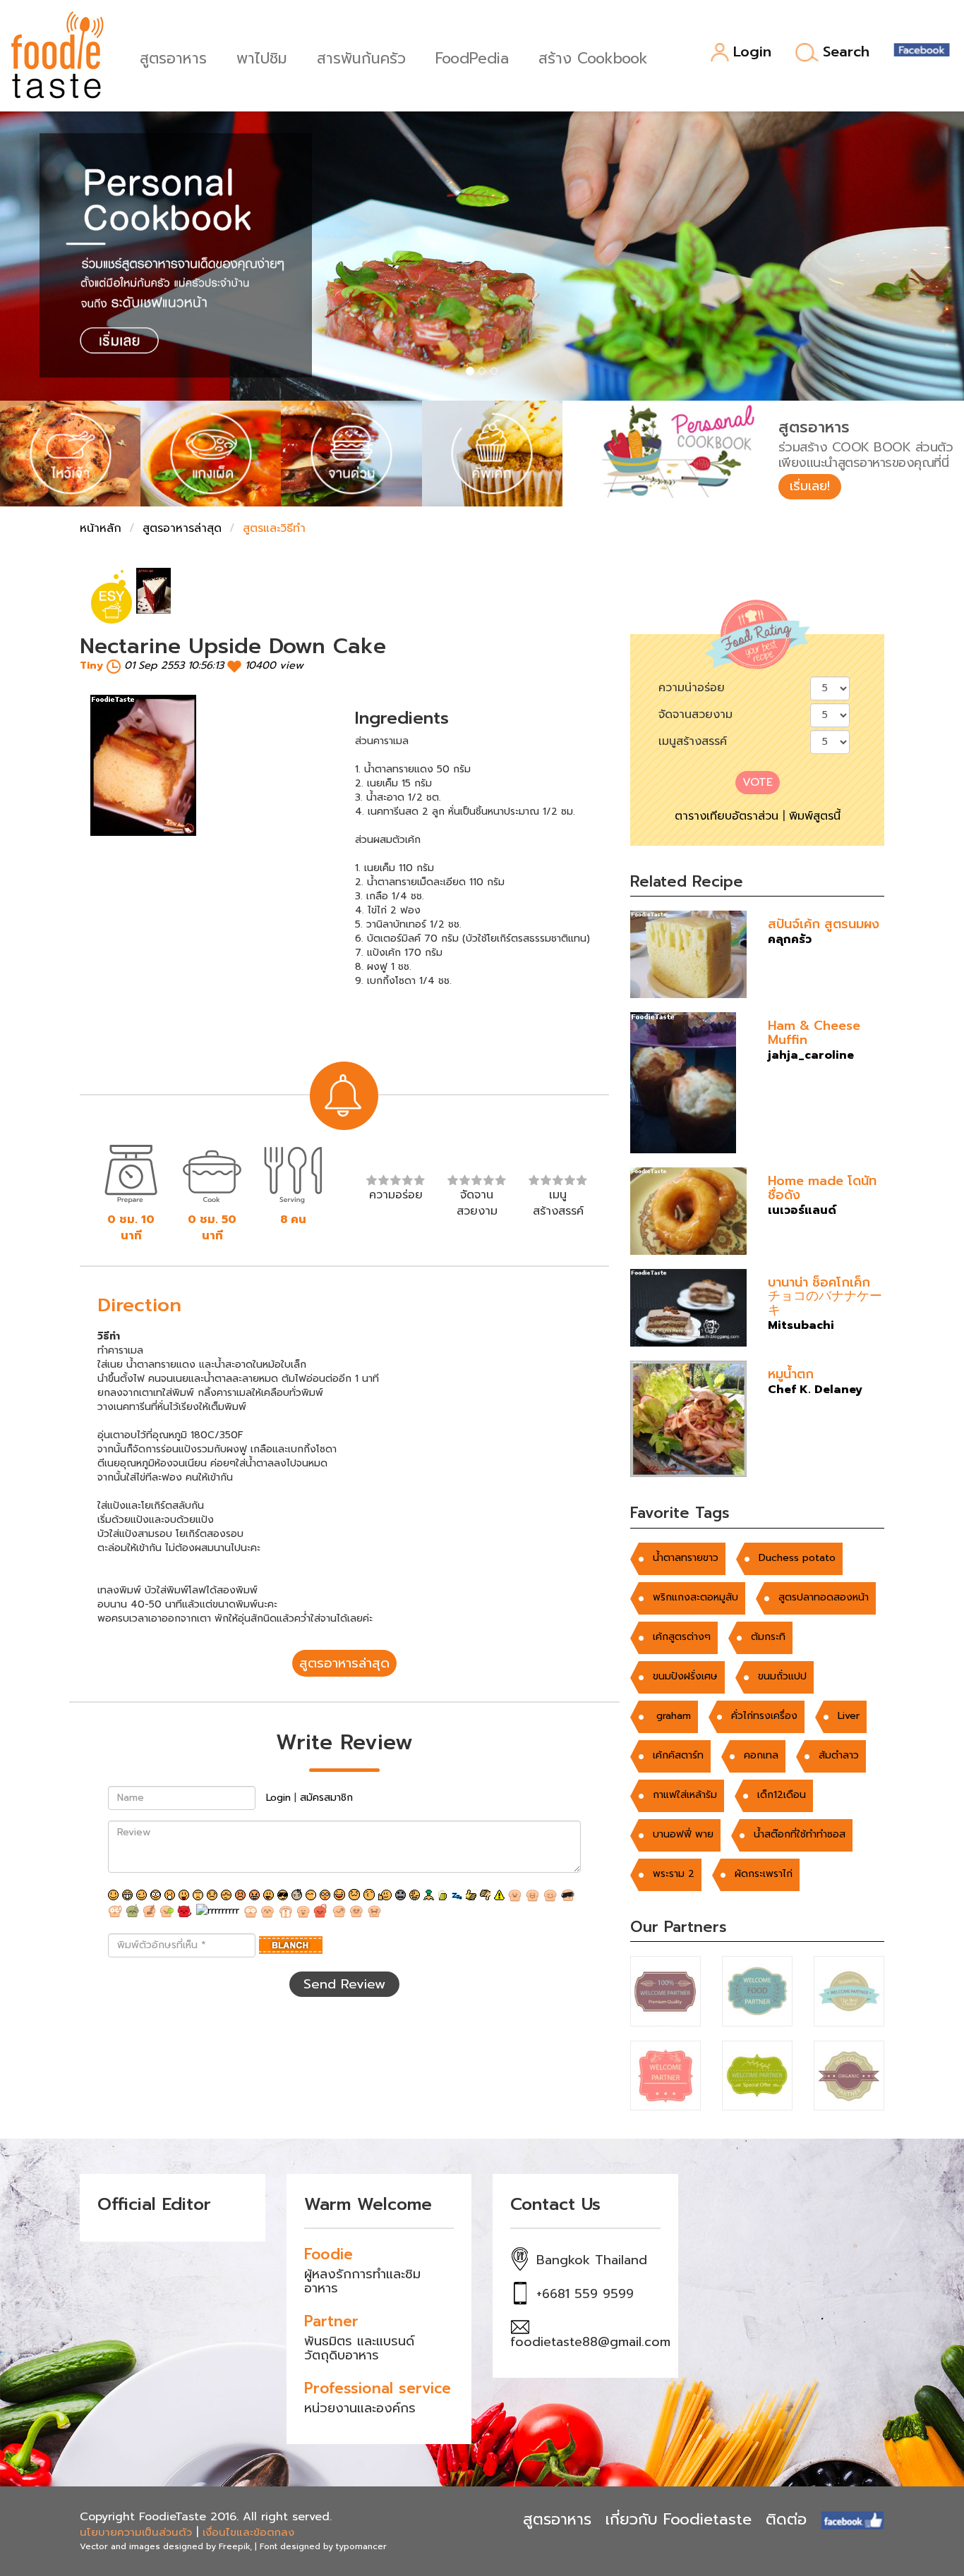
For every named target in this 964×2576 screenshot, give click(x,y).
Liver (849, 1716)
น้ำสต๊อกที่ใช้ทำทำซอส (800, 1834)
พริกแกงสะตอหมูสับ (695, 1597)
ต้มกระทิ (768, 1637)
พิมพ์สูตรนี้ (815, 816)
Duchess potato (797, 1558)
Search (846, 52)
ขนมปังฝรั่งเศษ (685, 1676)
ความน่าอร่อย (692, 688)
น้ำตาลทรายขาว (686, 1558)
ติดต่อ (786, 2519)
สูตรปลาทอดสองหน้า (824, 1597)
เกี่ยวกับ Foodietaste (679, 2519)
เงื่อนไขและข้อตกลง (248, 2532)
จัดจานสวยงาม (695, 715)
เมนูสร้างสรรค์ (693, 741)
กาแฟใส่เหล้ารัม (685, 1795)
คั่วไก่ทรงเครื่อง (764, 1716)
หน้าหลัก (101, 528)
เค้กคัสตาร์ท (678, 1755)
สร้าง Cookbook (593, 57)
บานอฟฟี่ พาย (683, 1834)
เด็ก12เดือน (782, 1795)
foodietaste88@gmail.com (590, 2342)
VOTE (758, 782)
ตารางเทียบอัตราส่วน (727, 816)
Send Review (344, 1984)
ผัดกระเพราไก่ (764, 1874)
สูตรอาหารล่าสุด (182, 528)
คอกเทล (761, 1755)
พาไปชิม (262, 57)
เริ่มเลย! (810, 486)
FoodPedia (472, 57)
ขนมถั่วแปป (782, 1676)
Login (752, 53)
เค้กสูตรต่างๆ (682, 1637)
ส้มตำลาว (839, 1755)
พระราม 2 (674, 1874)
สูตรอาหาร (173, 57)
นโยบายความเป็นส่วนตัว (136, 2532)
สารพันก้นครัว (361, 57)
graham (672, 1716)
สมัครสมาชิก (326, 1798)
